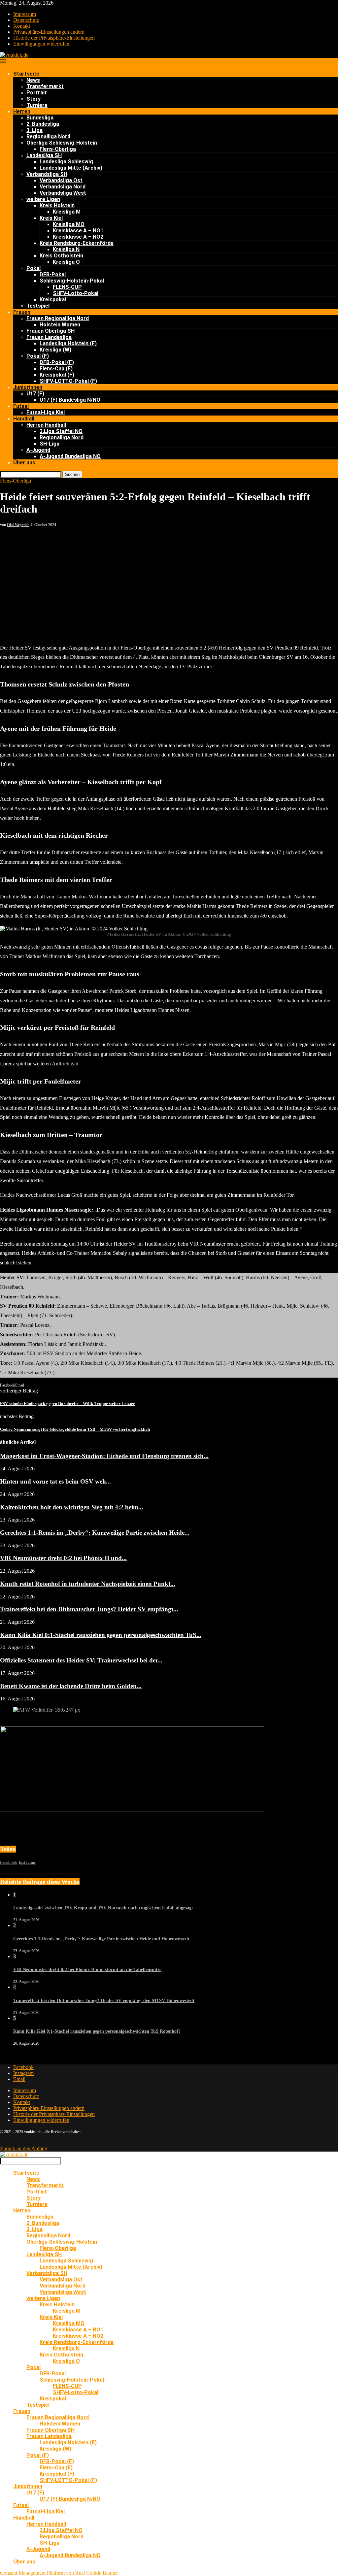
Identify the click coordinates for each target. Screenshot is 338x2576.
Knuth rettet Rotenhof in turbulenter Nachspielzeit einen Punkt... (88, 1584)
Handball (24, 419)
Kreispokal (53, 300)
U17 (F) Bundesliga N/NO (70, 400)
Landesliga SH (44, 155)
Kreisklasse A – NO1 (78, 231)
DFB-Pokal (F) (57, 362)
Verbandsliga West (63, 193)
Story (34, 99)
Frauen (22, 312)
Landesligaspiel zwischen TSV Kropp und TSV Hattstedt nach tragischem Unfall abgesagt (103, 1908)
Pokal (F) (38, 356)
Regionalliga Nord (48, 136)
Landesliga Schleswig (66, 162)
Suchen (72, 474)
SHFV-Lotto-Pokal (76, 293)
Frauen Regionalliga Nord (58, 318)
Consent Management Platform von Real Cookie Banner (59, 2573)
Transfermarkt (45, 86)
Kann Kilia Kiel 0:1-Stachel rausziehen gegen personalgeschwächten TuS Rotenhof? (97, 2031)
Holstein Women (60, 325)
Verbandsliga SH (47, 174)
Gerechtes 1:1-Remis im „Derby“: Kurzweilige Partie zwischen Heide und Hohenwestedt (101, 1939)
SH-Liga (50, 444)
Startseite (26, 74)
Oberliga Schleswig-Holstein (62, 143)
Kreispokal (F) (57, 375)
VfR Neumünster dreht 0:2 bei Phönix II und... (63, 1558)
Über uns (24, 463)
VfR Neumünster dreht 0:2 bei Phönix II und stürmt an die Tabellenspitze (87, 1970)
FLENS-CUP (67, 287)
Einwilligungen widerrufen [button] (41, 44)
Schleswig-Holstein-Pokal (72, 281)
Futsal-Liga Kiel (46, 412)
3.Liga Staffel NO (61, 431)
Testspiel (38, 306)
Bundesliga (40, 118)
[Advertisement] (169, 577)
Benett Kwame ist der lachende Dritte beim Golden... (71, 1686)
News (33, 80)
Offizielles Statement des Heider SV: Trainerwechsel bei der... (81, 1660)
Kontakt (22, 26)
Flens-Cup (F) (56, 368)
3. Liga (34, 130)
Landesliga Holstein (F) (68, 343)
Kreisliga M (67, 212)
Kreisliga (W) (55, 350)
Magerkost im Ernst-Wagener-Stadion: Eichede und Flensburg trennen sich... (104, 1456)
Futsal (21, 406)
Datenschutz (26, 20)
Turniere (37, 105)
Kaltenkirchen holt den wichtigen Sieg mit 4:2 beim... (72, 1507)
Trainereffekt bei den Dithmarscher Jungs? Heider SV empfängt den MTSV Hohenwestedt (104, 2001)
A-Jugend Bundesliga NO (70, 456)
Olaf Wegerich (18, 525)
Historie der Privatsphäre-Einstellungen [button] (54, 38)
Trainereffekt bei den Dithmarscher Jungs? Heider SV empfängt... (89, 1609)
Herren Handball (46, 425)
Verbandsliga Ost (61, 180)
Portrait (37, 93)
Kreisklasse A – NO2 (78, 237)
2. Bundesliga (43, 124)
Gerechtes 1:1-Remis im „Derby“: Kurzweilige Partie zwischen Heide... (95, 1533)
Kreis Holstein (57, 205)
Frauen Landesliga (49, 337)
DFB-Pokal (53, 274)
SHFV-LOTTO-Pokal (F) (68, 381)
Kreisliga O (66, 262)
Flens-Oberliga (58, 149)
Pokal (34, 268)
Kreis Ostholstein (61, 256)
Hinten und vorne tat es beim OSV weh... (55, 1481)
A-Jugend (38, 450)
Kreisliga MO (69, 224)
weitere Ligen (43, 199)
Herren (22, 111)
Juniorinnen (28, 387)
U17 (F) (35, 394)
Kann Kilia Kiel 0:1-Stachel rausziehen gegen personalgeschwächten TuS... (101, 1635)
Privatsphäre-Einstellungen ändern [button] (49, 32)
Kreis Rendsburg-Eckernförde (77, 243)
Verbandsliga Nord (63, 187)
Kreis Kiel (51, 218)
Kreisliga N (66, 249)
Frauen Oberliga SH (51, 331)
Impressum (25, 14)
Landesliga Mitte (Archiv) (71, 168)
